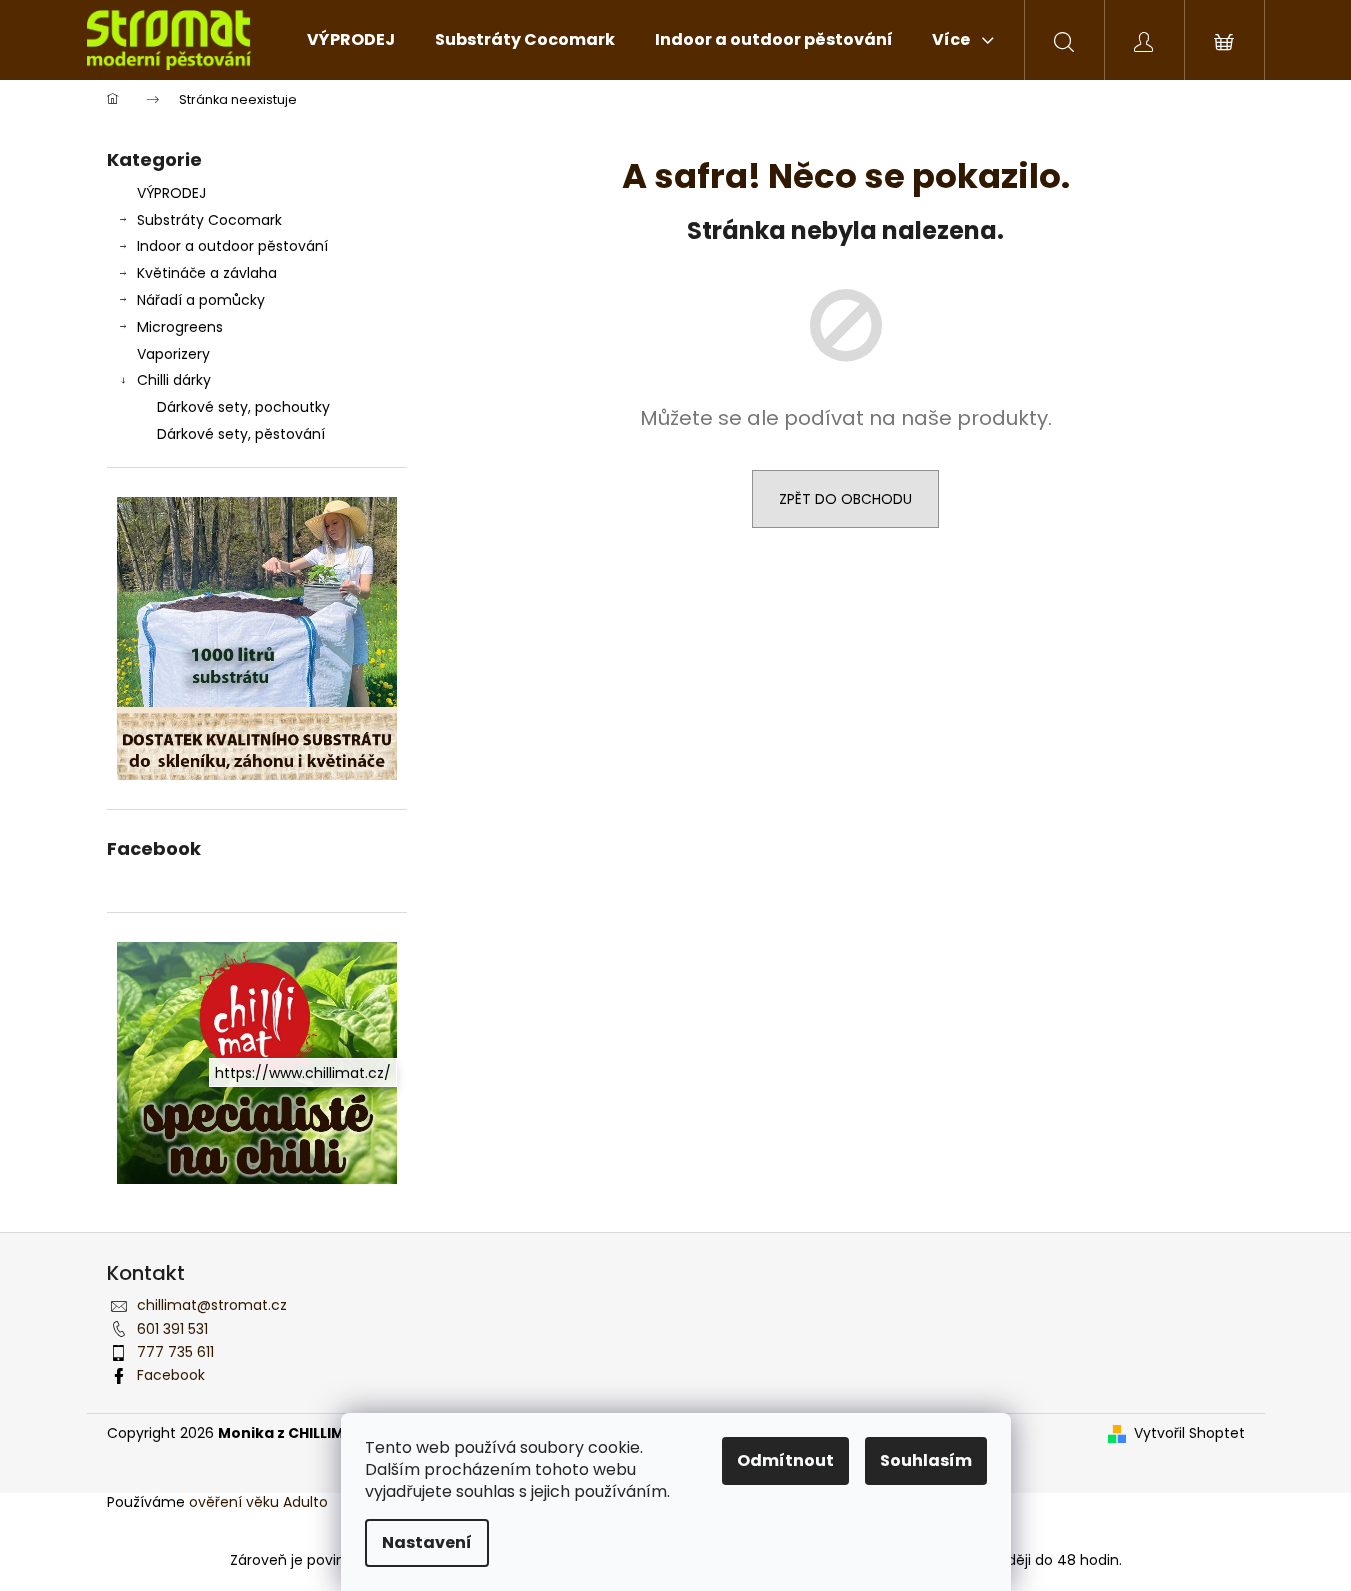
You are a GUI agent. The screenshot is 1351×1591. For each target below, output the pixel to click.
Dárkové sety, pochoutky (243, 407)
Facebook (171, 1375)
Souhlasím (926, 1460)
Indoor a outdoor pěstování (232, 246)
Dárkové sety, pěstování (241, 434)
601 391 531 (172, 1329)
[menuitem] (351, 40)
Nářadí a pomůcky (201, 300)
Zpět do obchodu (845, 499)
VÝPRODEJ (171, 193)
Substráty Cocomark (209, 220)
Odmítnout (785, 1460)
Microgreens (180, 327)
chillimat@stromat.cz (212, 1305)
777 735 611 (175, 1352)
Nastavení (427, 1542)
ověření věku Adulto (258, 1502)
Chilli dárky (174, 380)
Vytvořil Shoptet (1189, 1433)
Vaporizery (173, 354)
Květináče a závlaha (207, 273)
